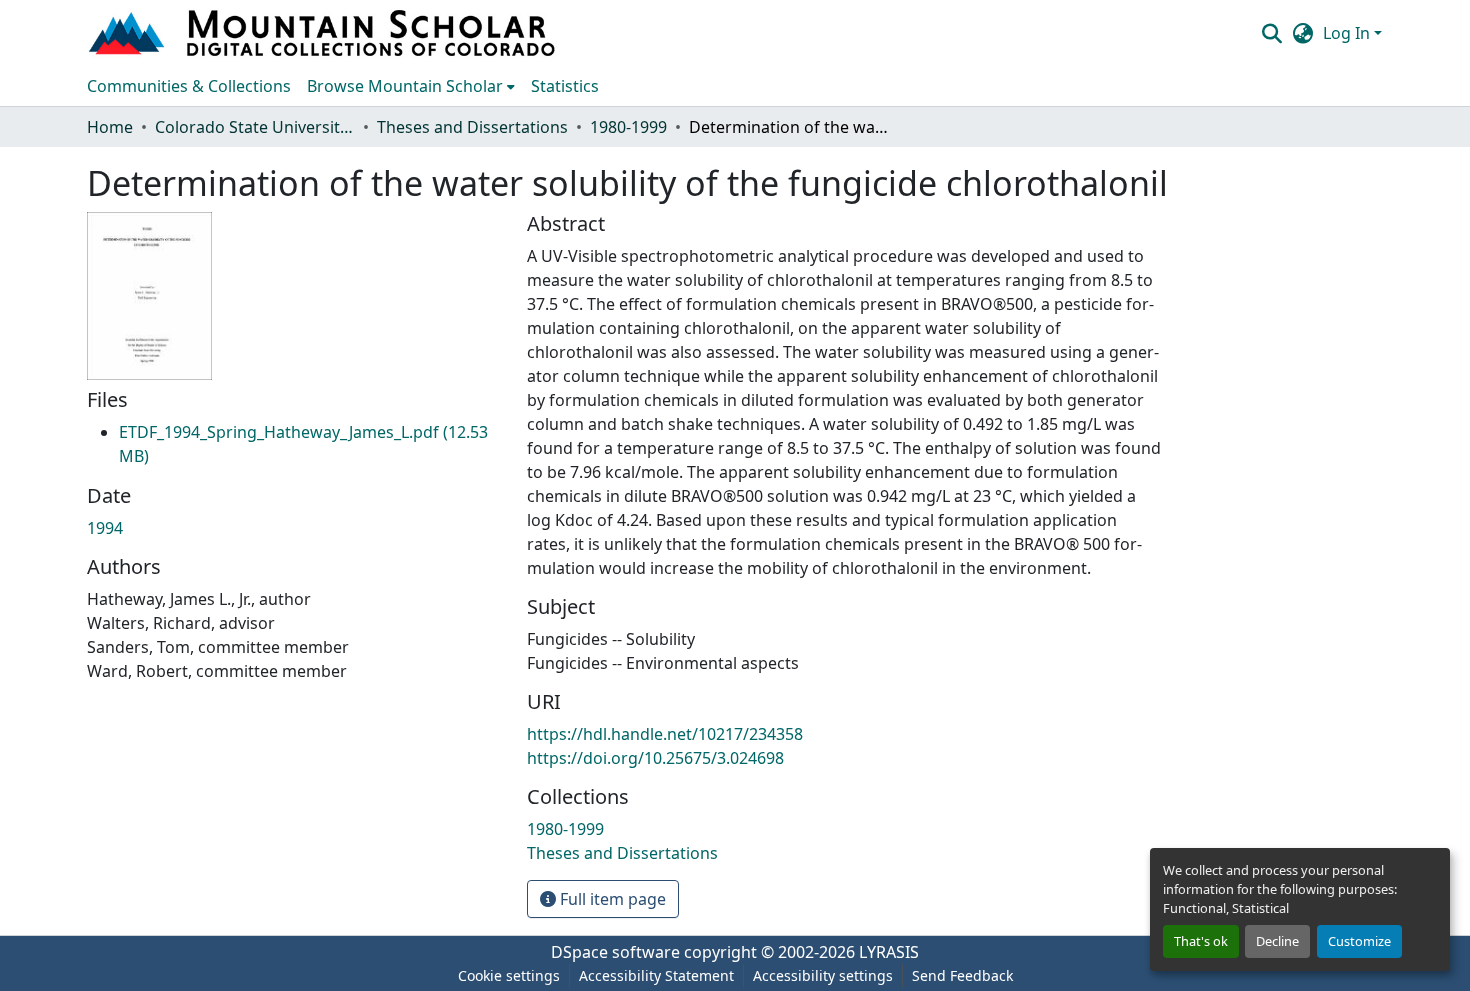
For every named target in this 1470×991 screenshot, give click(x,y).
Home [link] (110, 127)
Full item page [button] (611, 899)
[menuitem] (411, 86)
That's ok (1201, 941)
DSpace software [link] (615, 952)
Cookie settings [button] (509, 975)
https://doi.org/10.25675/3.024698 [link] (655, 758)
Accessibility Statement (656, 975)
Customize (1359, 941)
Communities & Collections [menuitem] (189, 86)
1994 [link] (105, 528)
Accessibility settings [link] (823, 975)
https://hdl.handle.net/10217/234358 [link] (665, 734)
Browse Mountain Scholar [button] (405, 86)
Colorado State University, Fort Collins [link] (255, 127)
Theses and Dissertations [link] (472, 127)
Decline (1277, 941)
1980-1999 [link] (628, 127)
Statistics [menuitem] (565, 86)
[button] (324, 33)
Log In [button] (1348, 33)
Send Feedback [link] (962, 975)
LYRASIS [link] (889, 952)
